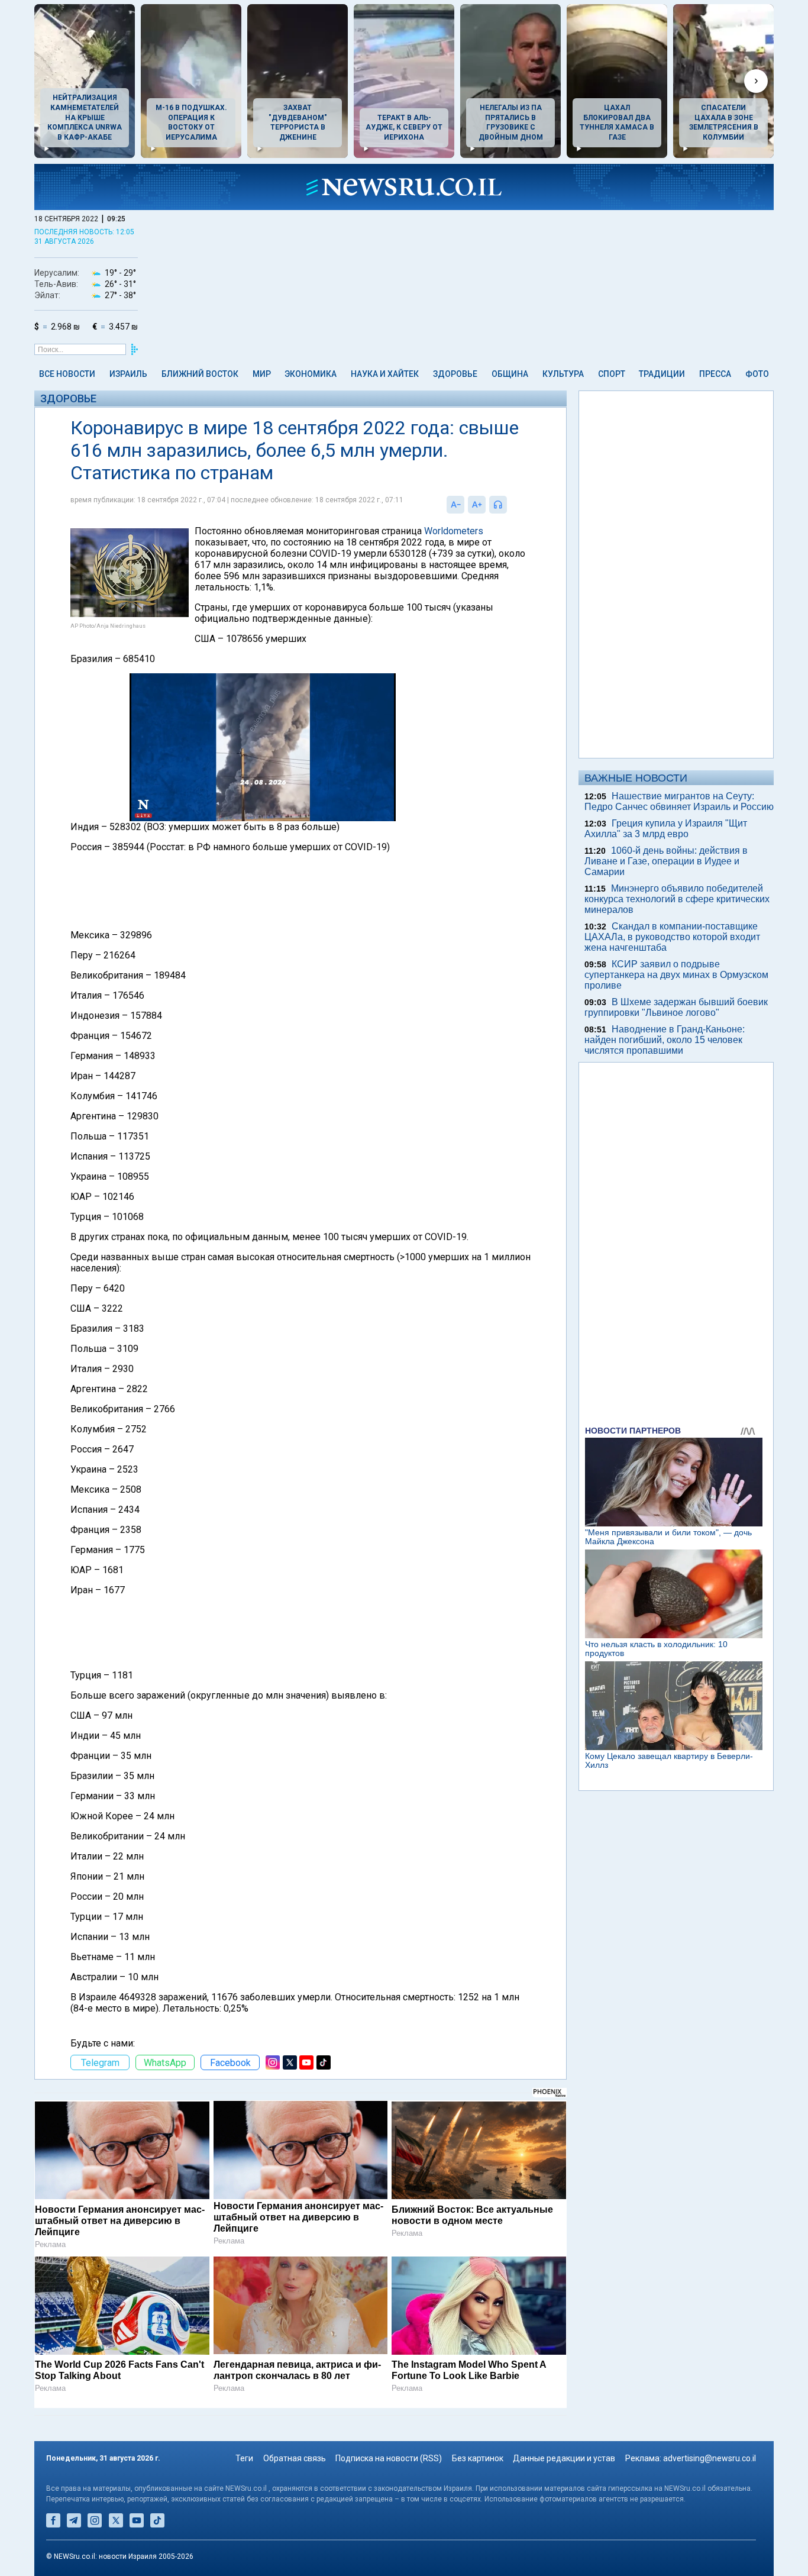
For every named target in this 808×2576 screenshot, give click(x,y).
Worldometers (454, 531)
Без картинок (478, 2458)
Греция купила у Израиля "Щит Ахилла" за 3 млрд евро (666, 829)
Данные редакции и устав (564, 2458)
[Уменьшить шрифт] (455, 505)
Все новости (67, 374)
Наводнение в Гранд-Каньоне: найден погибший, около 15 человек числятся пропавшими (665, 1040)
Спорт (612, 374)
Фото (757, 374)
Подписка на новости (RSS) (389, 2458)
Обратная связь (295, 2458)
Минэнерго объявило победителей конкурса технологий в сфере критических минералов (677, 899)
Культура (563, 374)
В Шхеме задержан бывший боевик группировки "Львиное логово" (676, 1007)
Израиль (128, 374)
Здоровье (455, 374)
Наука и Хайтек (385, 374)
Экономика (311, 374)
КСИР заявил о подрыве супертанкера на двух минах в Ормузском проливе (676, 975)
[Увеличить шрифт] (477, 505)
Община (510, 374)
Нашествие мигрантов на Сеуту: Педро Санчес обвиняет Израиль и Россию (679, 801)
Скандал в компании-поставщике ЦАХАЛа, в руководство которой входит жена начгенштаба (672, 937)
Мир (262, 374)
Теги (244, 2458)
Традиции (662, 374)
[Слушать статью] (510, 505)
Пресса (715, 374)
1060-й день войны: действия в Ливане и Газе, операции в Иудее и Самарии (666, 861)
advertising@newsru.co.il (710, 2458)
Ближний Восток (200, 374)
